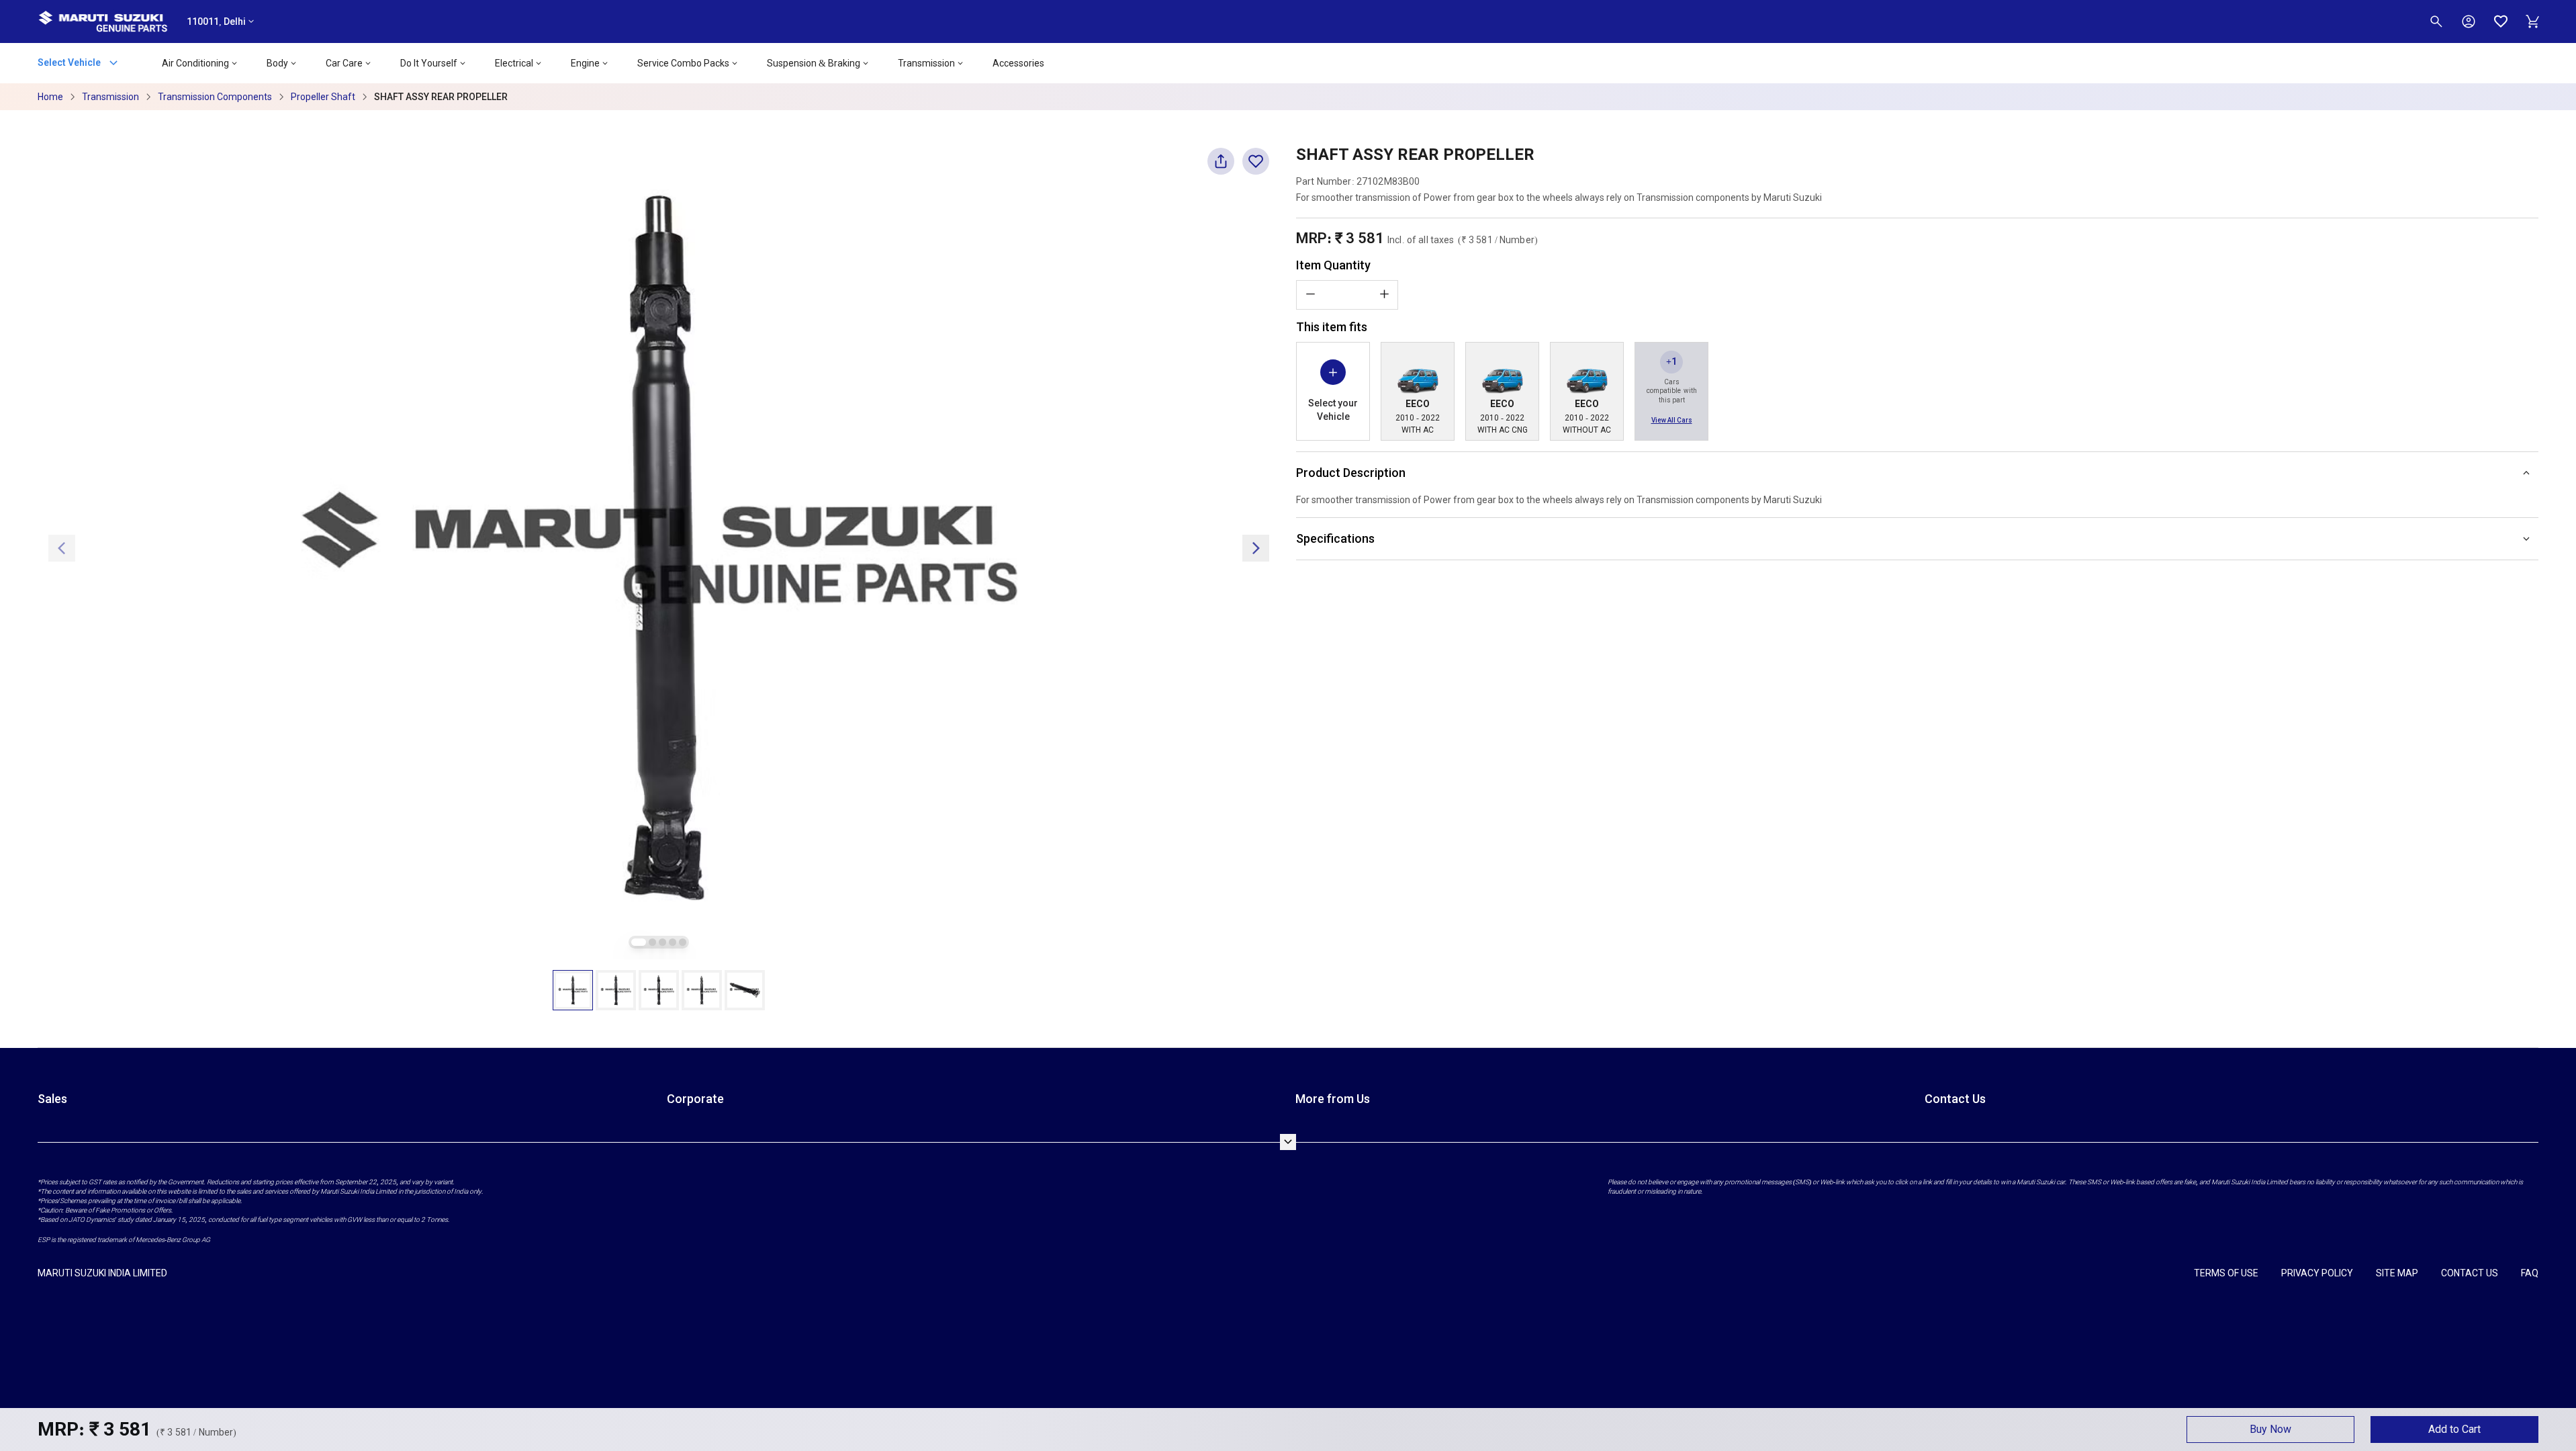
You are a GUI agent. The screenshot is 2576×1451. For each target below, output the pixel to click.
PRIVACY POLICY (2317, 1273)
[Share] (1221, 167)
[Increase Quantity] (1384, 294)
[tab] (639, 942)
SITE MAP (2397, 1273)
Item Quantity (1333, 265)
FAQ (2530, 1273)
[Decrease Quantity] (1310, 294)
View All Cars (1672, 420)
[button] (573, 990)
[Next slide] (1256, 548)
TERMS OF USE (2226, 1273)
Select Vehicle (70, 62)
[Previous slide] (62, 548)
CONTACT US (2470, 1273)
